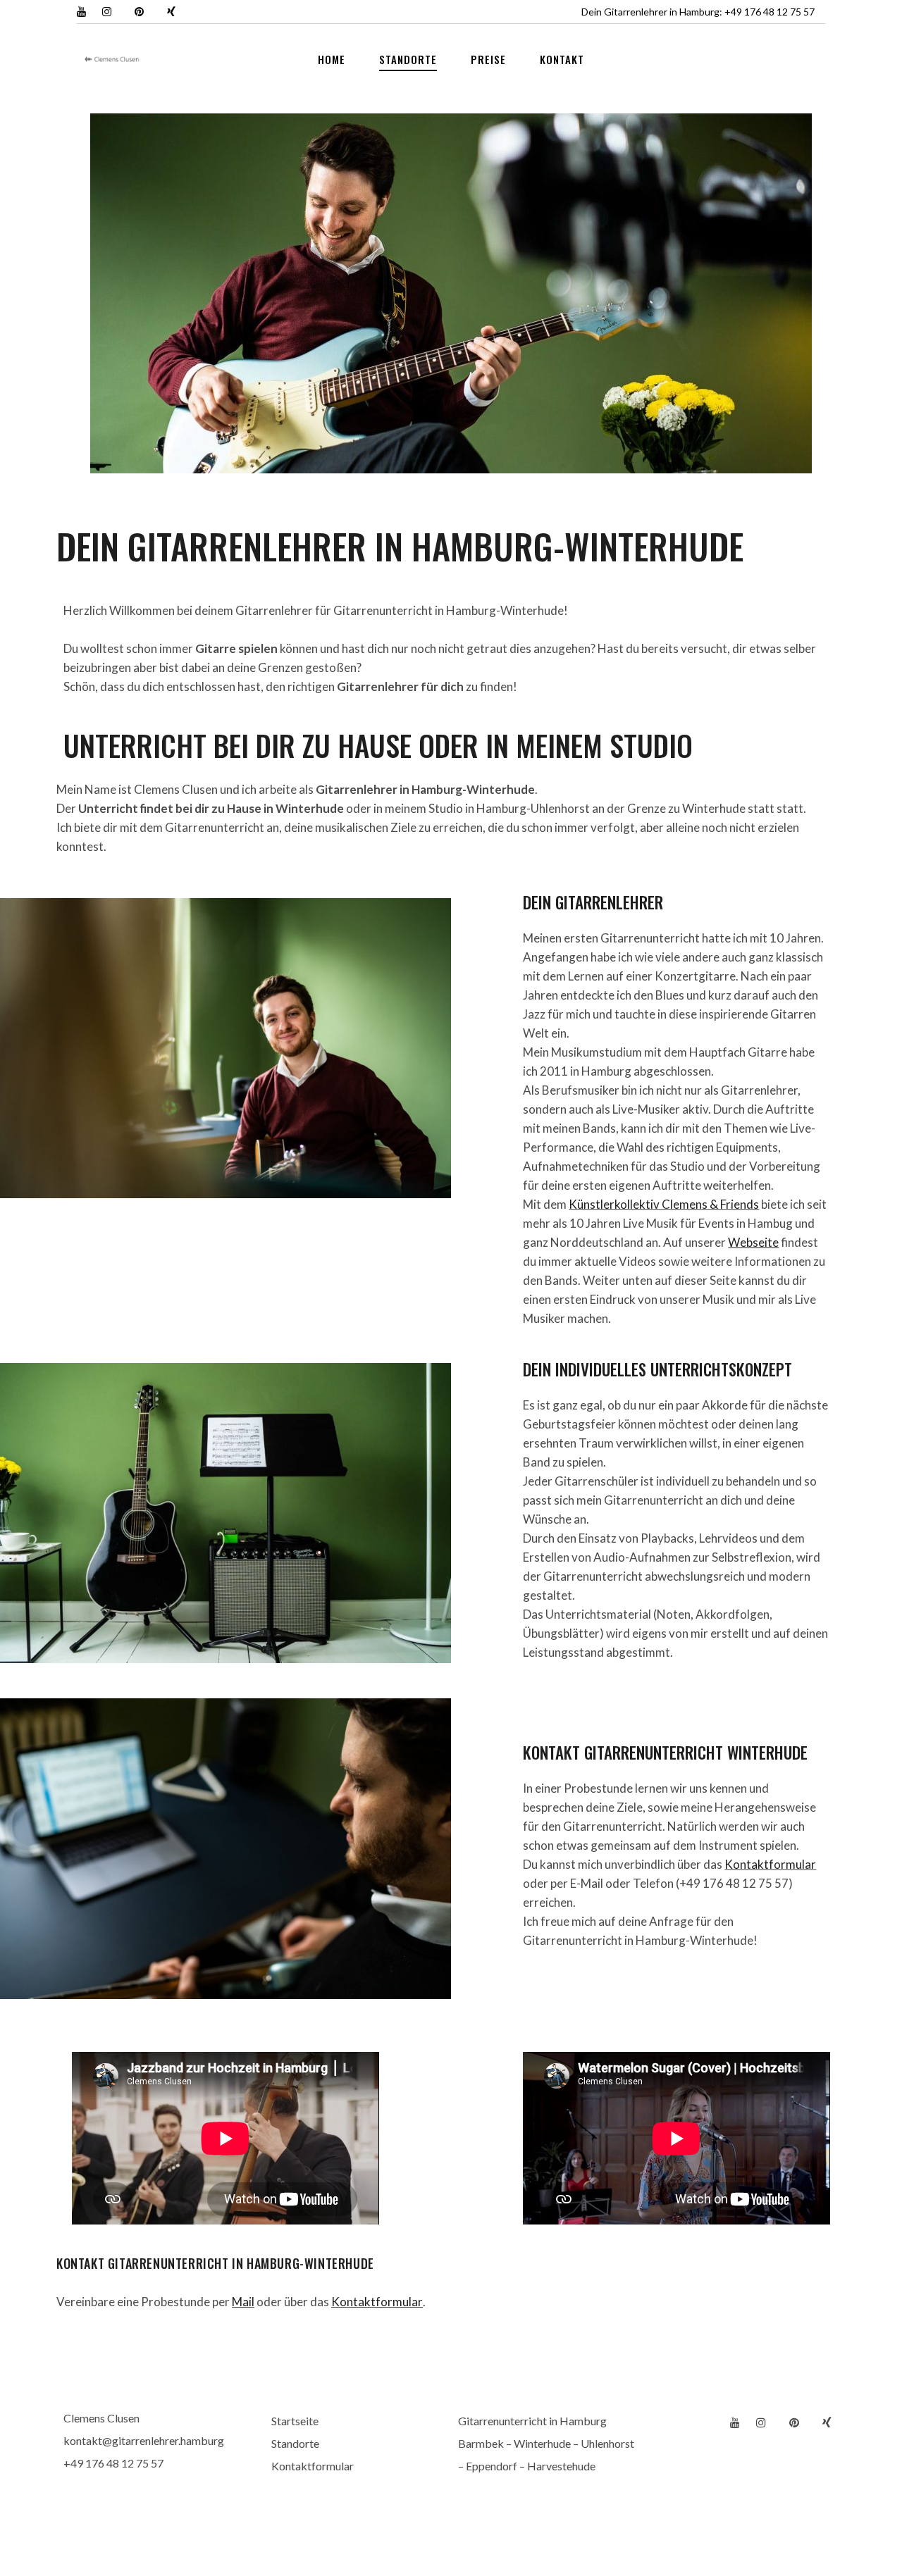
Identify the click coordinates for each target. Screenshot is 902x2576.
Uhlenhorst (607, 2443)
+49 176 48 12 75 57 (770, 12)
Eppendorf (492, 2466)
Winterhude (542, 2443)
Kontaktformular (770, 1864)
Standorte (295, 2443)
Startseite (295, 2421)
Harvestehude (561, 2466)
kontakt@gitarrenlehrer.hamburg (144, 2440)
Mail (243, 2302)
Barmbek (481, 2443)
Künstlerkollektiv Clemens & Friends (664, 1204)
